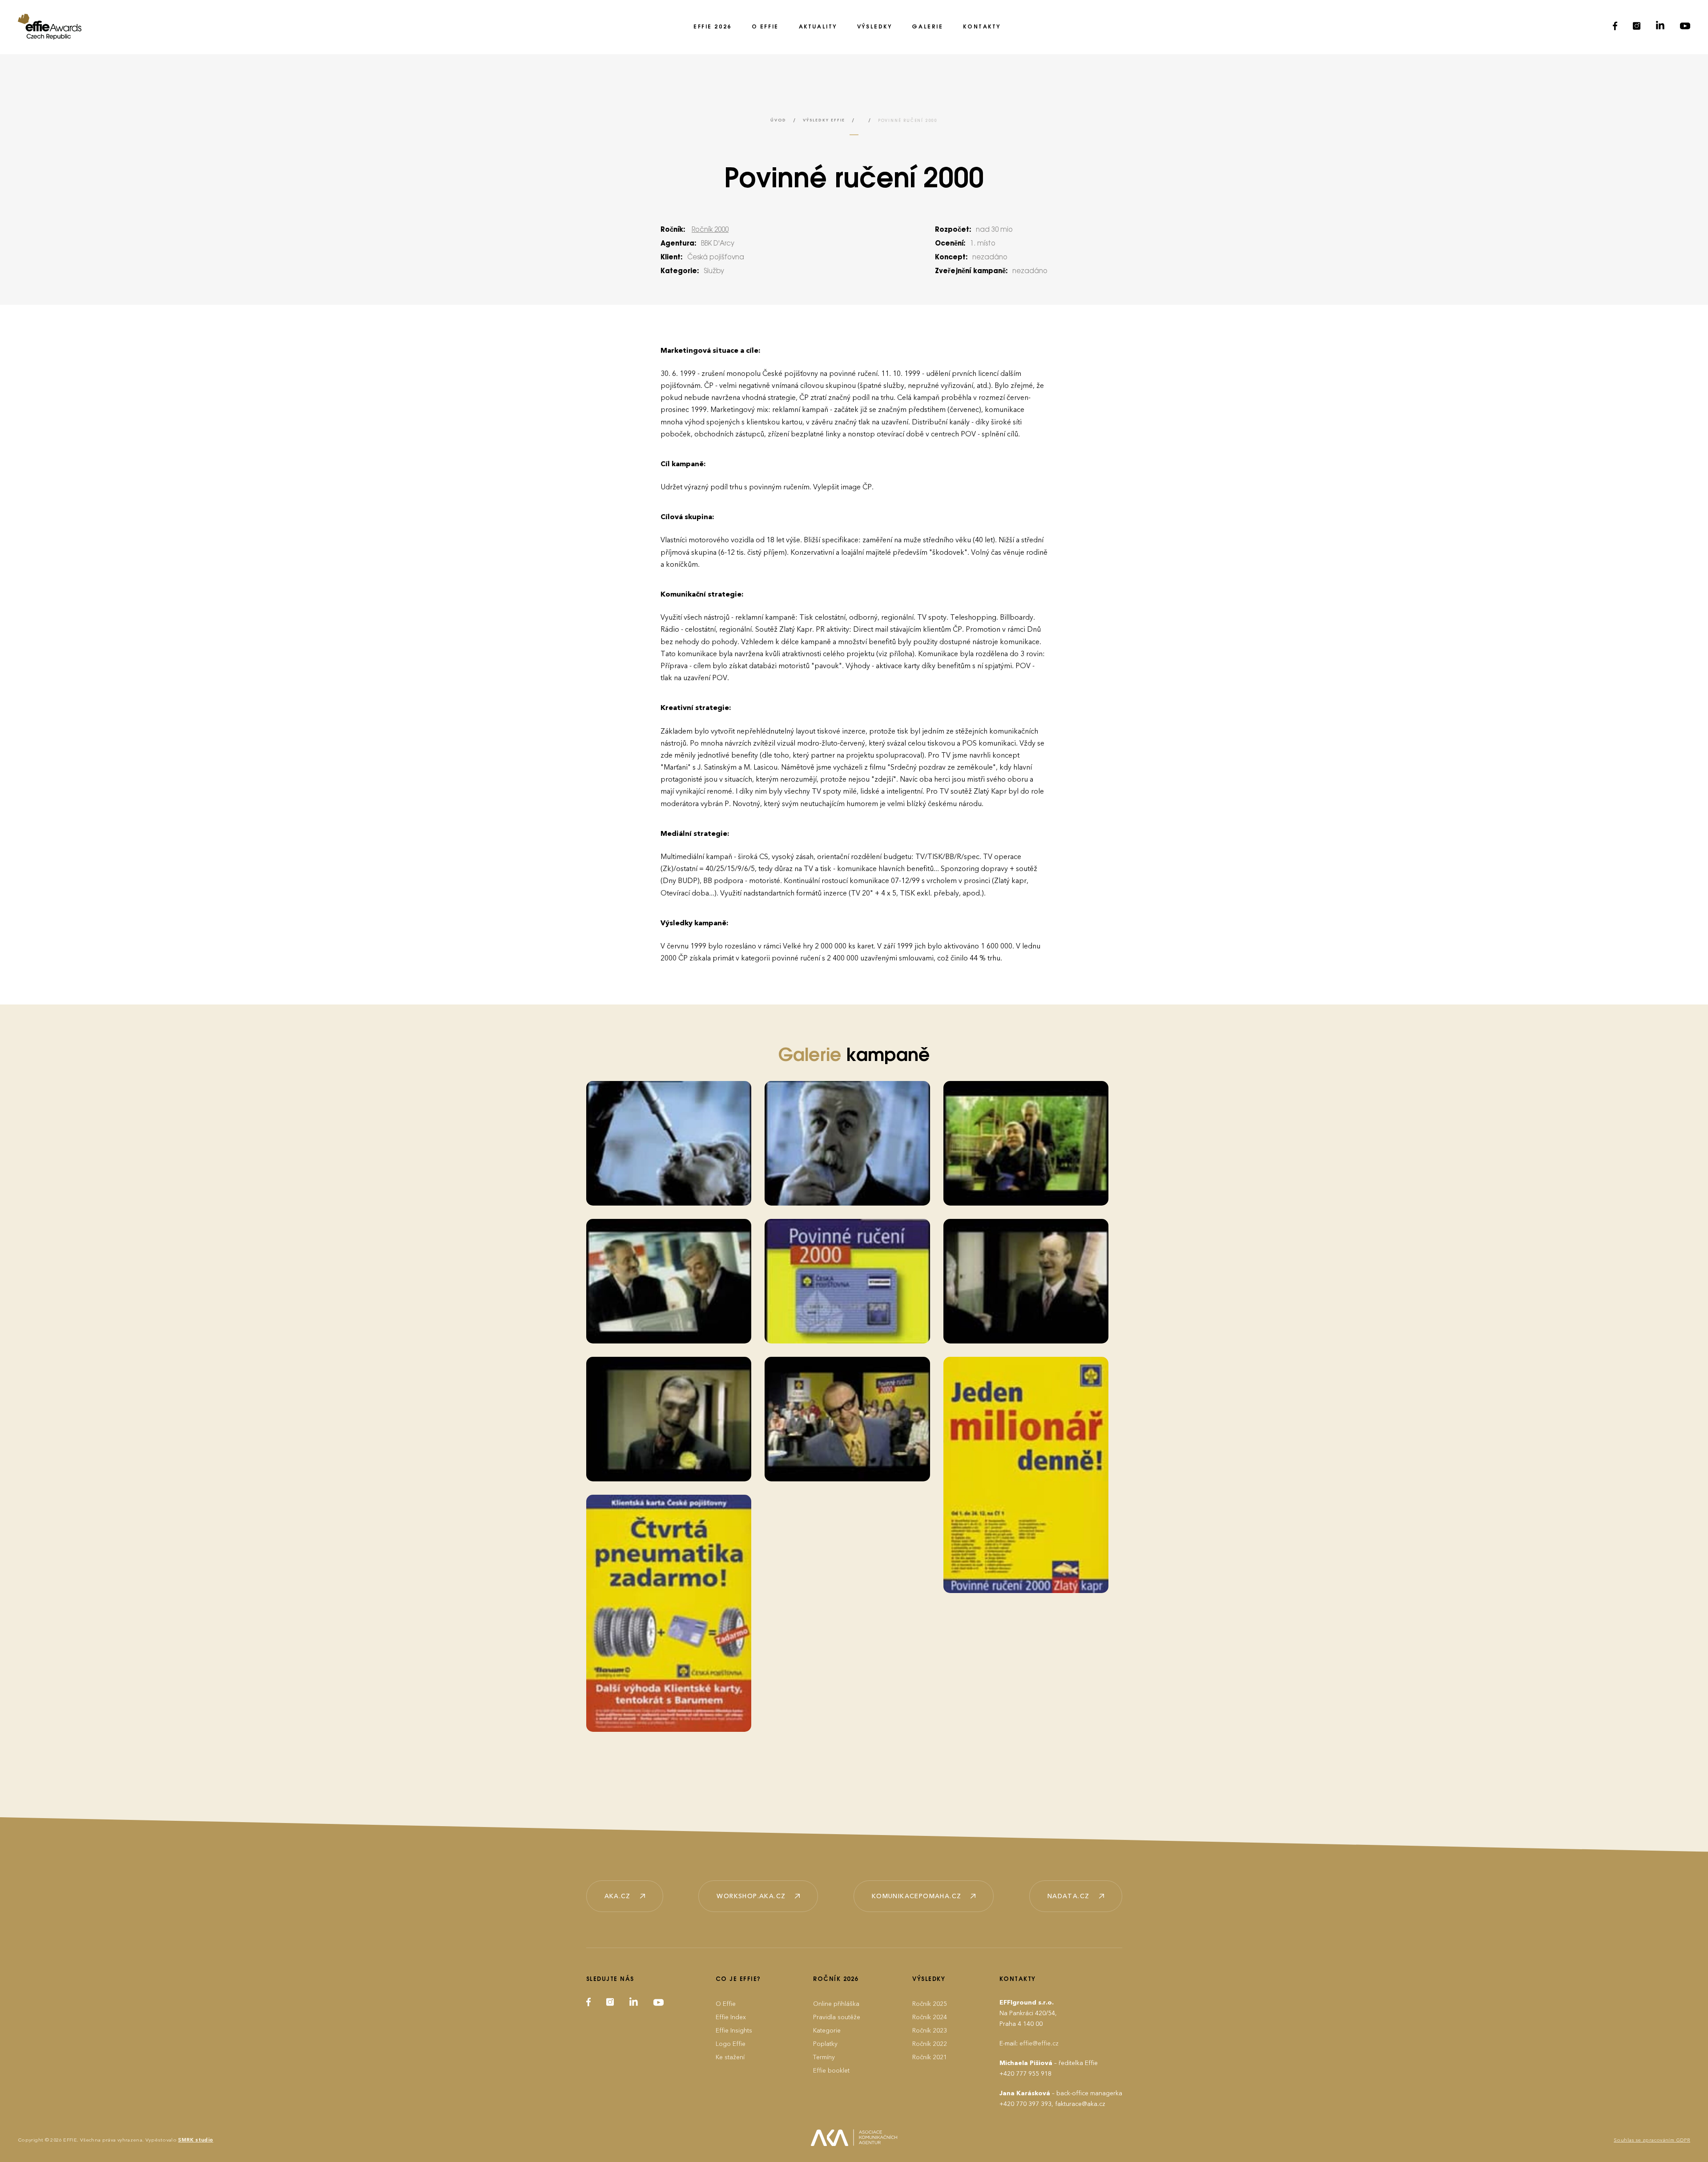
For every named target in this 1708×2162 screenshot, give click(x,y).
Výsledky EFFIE (824, 120)
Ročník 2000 (710, 230)
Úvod (778, 120)
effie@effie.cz (1039, 2043)
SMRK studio (195, 2140)
